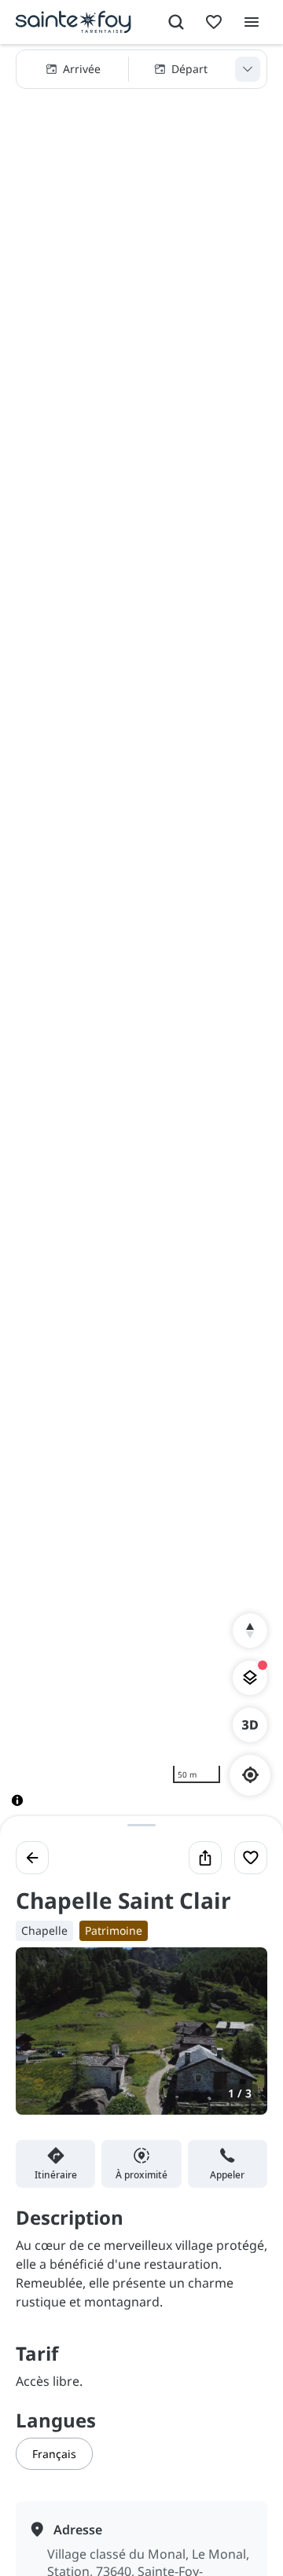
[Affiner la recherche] (248, 69)
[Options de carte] (250, 1678)
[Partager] (205, 1858)
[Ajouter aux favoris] (251, 1858)
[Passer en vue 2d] (250, 1725)
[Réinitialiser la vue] (250, 1631)
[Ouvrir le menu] (252, 22)
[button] (141, 69)
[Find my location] (250, 1775)
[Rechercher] (176, 22)
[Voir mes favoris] (214, 22)
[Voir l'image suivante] (239, 2040)
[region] (141, 938)
